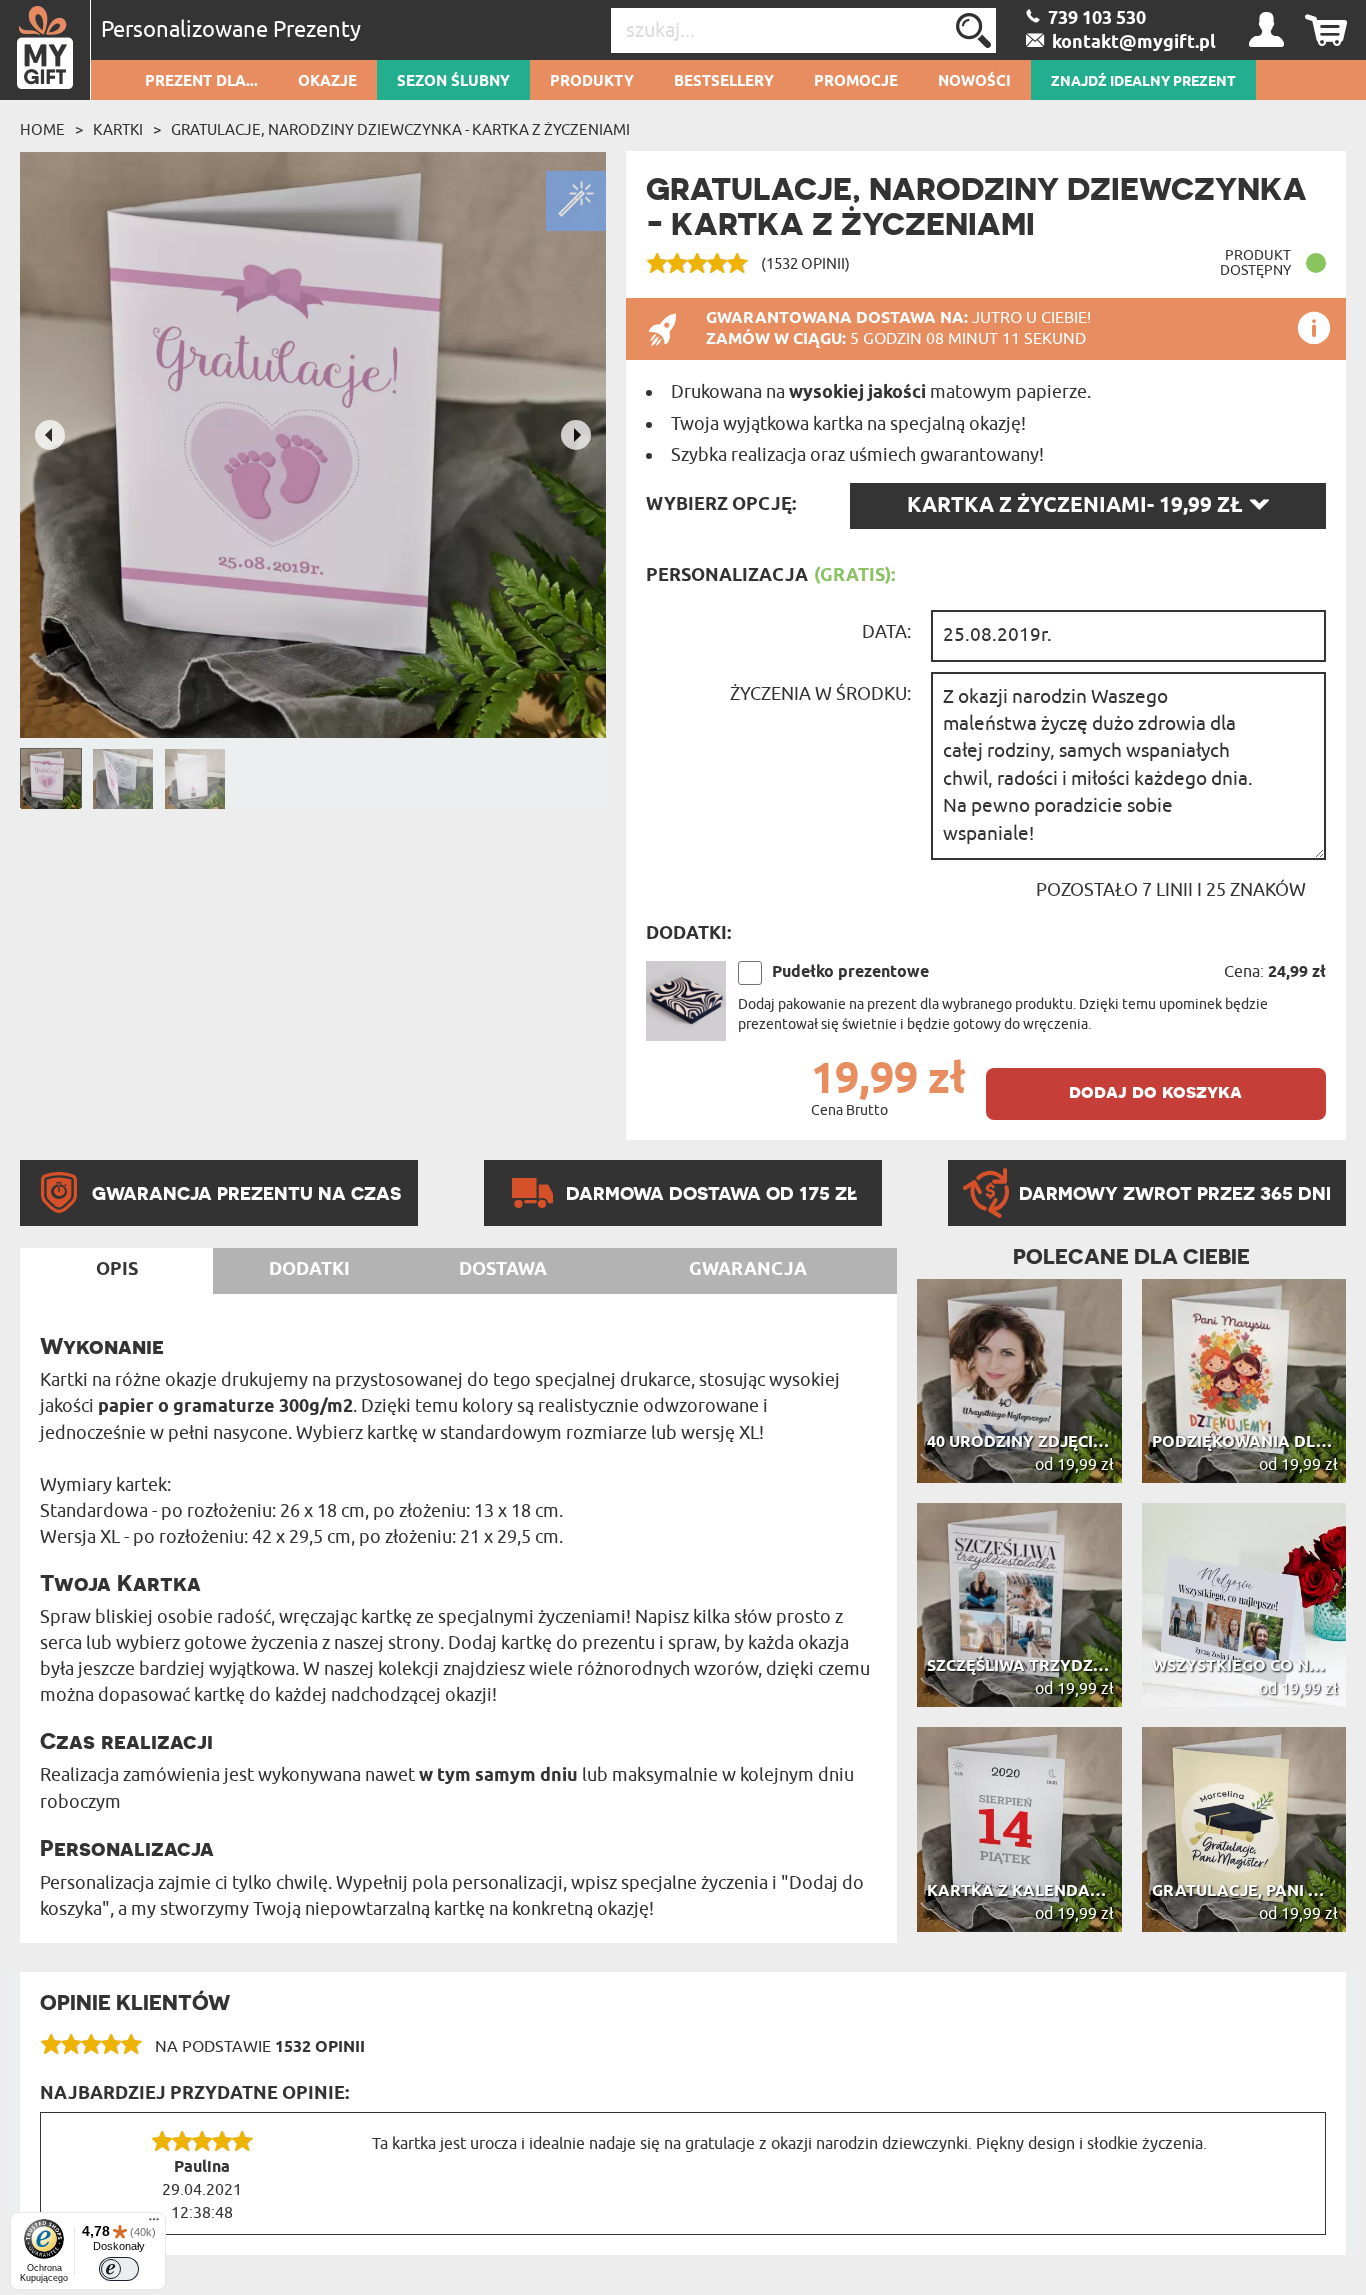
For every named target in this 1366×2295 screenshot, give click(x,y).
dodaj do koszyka (1155, 1091)
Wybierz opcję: (721, 505)
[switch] (119, 2269)
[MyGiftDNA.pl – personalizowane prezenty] (45, 50)
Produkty (592, 82)
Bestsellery (724, 82)
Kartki (118, 130)
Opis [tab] (117, 1270)
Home (42, 130)
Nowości (974, 82)
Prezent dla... (201, 82)
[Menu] (154, 2224)
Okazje (327, 82)
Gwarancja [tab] (748, 1270)
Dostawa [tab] (503, 1270)
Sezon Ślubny (453, 82)
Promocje (856, 82)
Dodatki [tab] (309, 1270)
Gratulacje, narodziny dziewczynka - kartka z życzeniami (400, 130)
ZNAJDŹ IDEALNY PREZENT (1143, 82)
